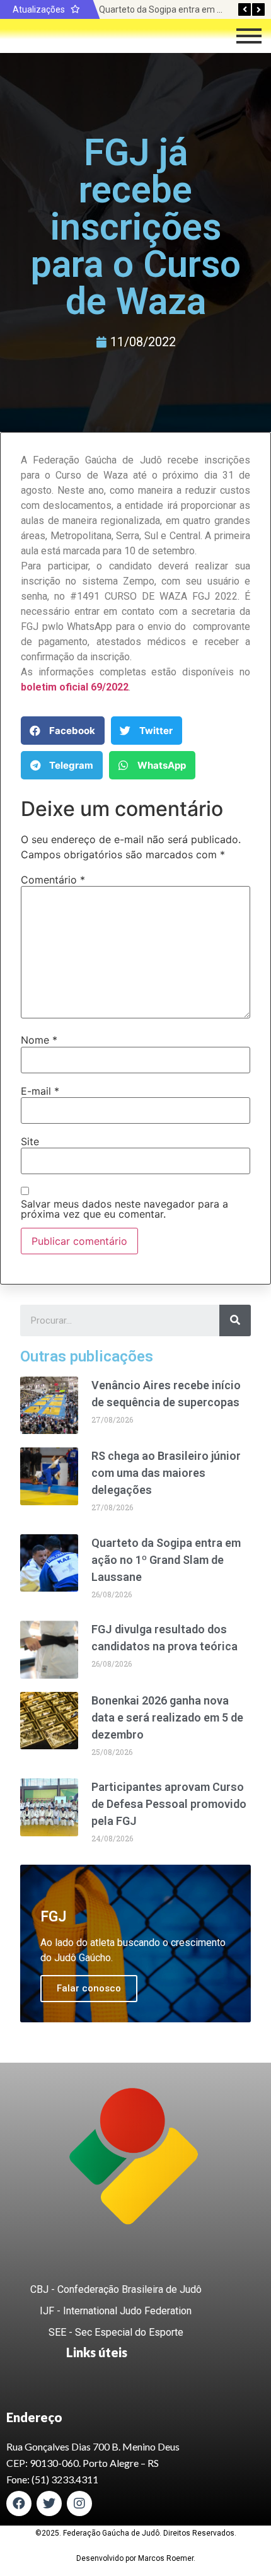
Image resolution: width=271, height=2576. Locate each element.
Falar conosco (89, 1988)
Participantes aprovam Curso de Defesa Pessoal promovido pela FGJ (169, 1804)
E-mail (40, 1091)
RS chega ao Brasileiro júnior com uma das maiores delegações (166, 1473)
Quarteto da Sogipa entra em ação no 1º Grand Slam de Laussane (166, 1560)
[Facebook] (19, 2503)
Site (30, 1141)
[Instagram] (79, 2503)
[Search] (235, 1320)
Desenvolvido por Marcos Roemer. (136, 2558)
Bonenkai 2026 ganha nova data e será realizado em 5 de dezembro (167, 1717)
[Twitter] (49, 2503)
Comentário (53, 880)
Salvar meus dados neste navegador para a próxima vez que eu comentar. (124, 1209)
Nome (39, 1040)
